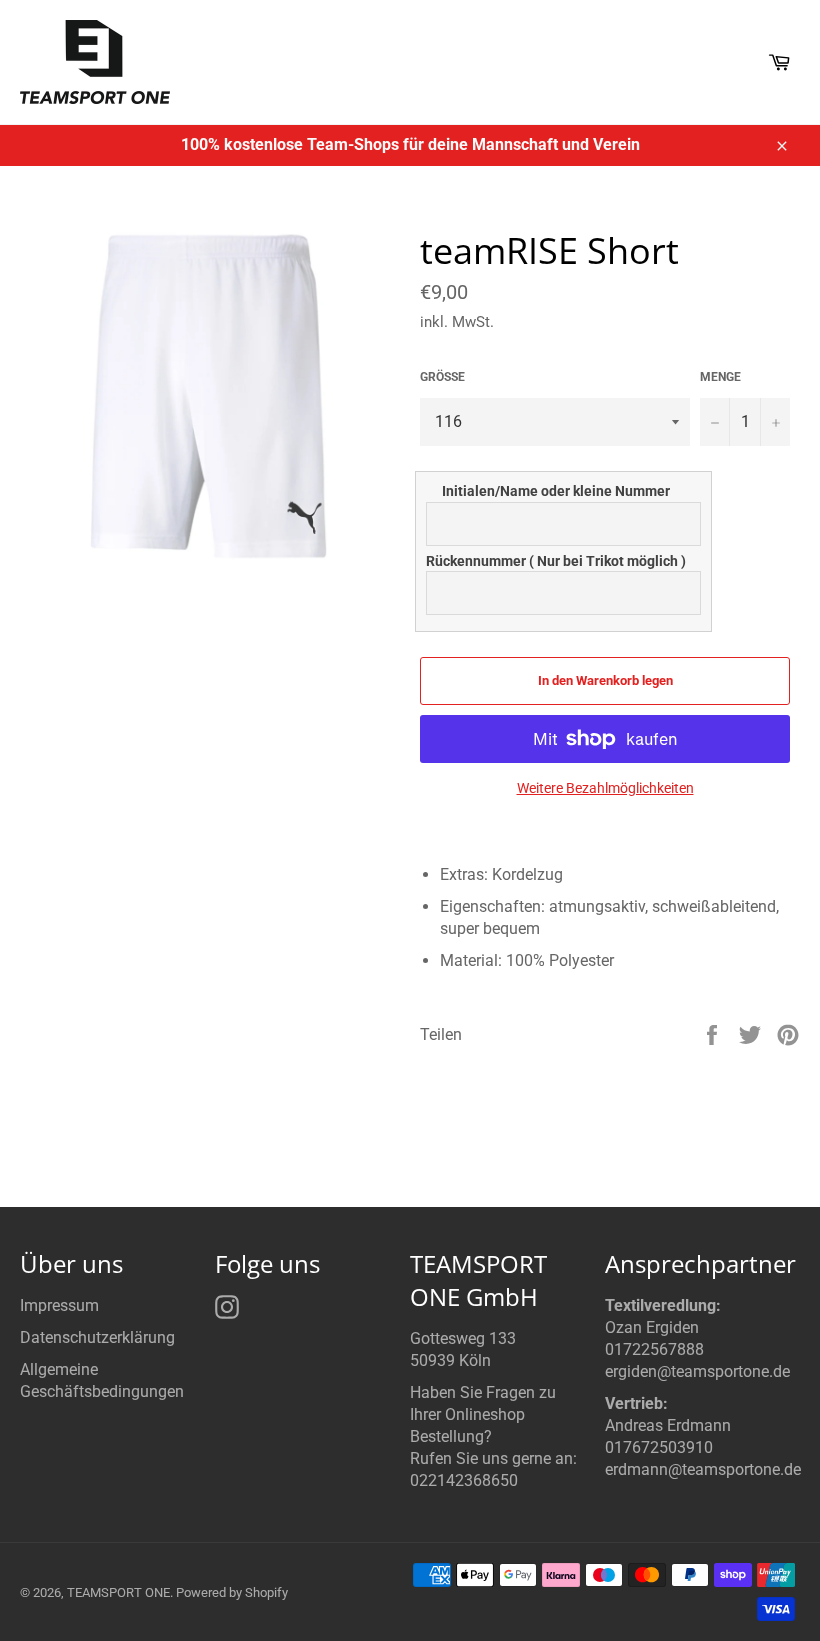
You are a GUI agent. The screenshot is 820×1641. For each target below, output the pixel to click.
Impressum (59, 1305)
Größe (442, 377)
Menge (720, 377)
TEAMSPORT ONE (118, 1592)
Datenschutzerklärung (97, 1337)
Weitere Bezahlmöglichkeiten (605, 788)
